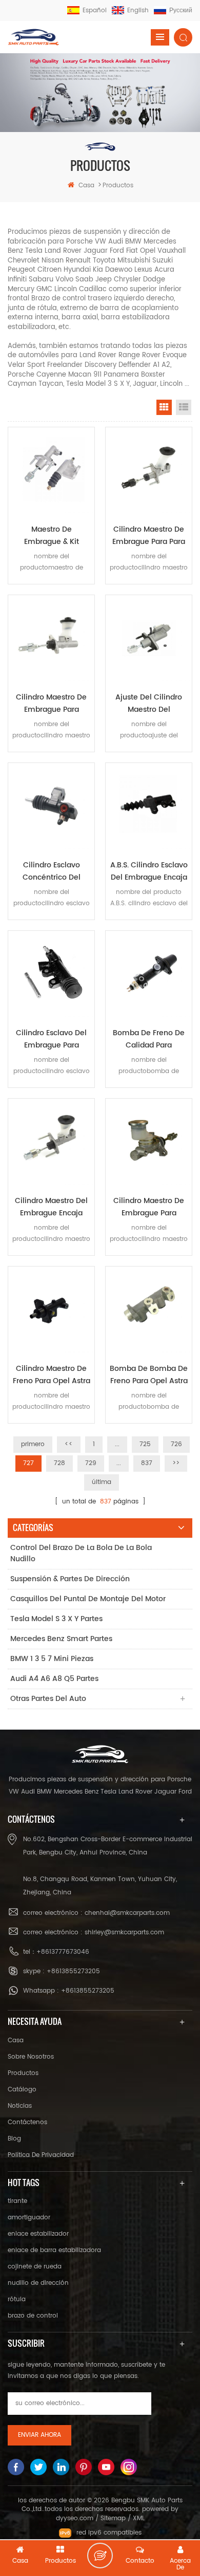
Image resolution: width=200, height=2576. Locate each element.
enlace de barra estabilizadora (54, 2250)
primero (33, 1444)
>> (176, 1463)
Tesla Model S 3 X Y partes (56, 1619)
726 (176, 1444)
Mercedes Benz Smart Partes (61, 1639)
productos (23, 2073)
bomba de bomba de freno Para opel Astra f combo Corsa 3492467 (149, 1375)
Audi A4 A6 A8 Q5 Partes (54, 1679)
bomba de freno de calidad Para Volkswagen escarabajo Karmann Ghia (149, 1039)
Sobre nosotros (31, 2057)
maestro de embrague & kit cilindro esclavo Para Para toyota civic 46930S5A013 (51, 536)
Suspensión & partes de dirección (70, 1579)
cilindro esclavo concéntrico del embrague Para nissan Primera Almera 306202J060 (51, 871)
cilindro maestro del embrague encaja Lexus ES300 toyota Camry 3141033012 (51, 1207)
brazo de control (33, 2316)
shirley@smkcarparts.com (124, 1933)
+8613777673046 (63, 1952)
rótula (17, 2299)
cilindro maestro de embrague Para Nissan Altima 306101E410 (149, 1207)
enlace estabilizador (38, 2234)
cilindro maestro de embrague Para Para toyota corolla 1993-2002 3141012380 (149, 536)
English (138, 10)
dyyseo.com (75, 2518)
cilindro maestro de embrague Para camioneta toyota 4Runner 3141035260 (51, 704)
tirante (17, 2201)
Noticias (20, 2106)
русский (181, 10)
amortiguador (29, 2218)
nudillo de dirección (38, 2283)
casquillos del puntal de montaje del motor (88, 1599)
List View (184, 407)
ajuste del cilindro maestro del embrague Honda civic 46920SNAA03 (149, 704)
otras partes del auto (48, 1699)
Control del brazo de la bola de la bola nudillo (81, 1553)
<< (69, 1444)
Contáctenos (27, 2122)
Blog (14, 2139)
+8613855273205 (73, 1971)
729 (91, 1463)
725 (145, 1444)
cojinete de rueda (35, 2267)
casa (86, 185)
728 (59, 1463)
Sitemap (113, 2518)
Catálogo (22, 2090)
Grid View (164, 407)
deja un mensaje (100, 2556)
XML (139, 2518)
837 (147, 1463)
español (95, 10)
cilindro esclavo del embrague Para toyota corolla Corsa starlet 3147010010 (51, 1039)
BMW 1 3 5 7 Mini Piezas (52, 1659)
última (102, 1482)
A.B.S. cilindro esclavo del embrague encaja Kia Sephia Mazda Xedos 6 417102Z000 (149, 871)
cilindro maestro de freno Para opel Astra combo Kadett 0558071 (52, 1375)
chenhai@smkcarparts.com (127, 1913)
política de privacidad (41, 2155)
